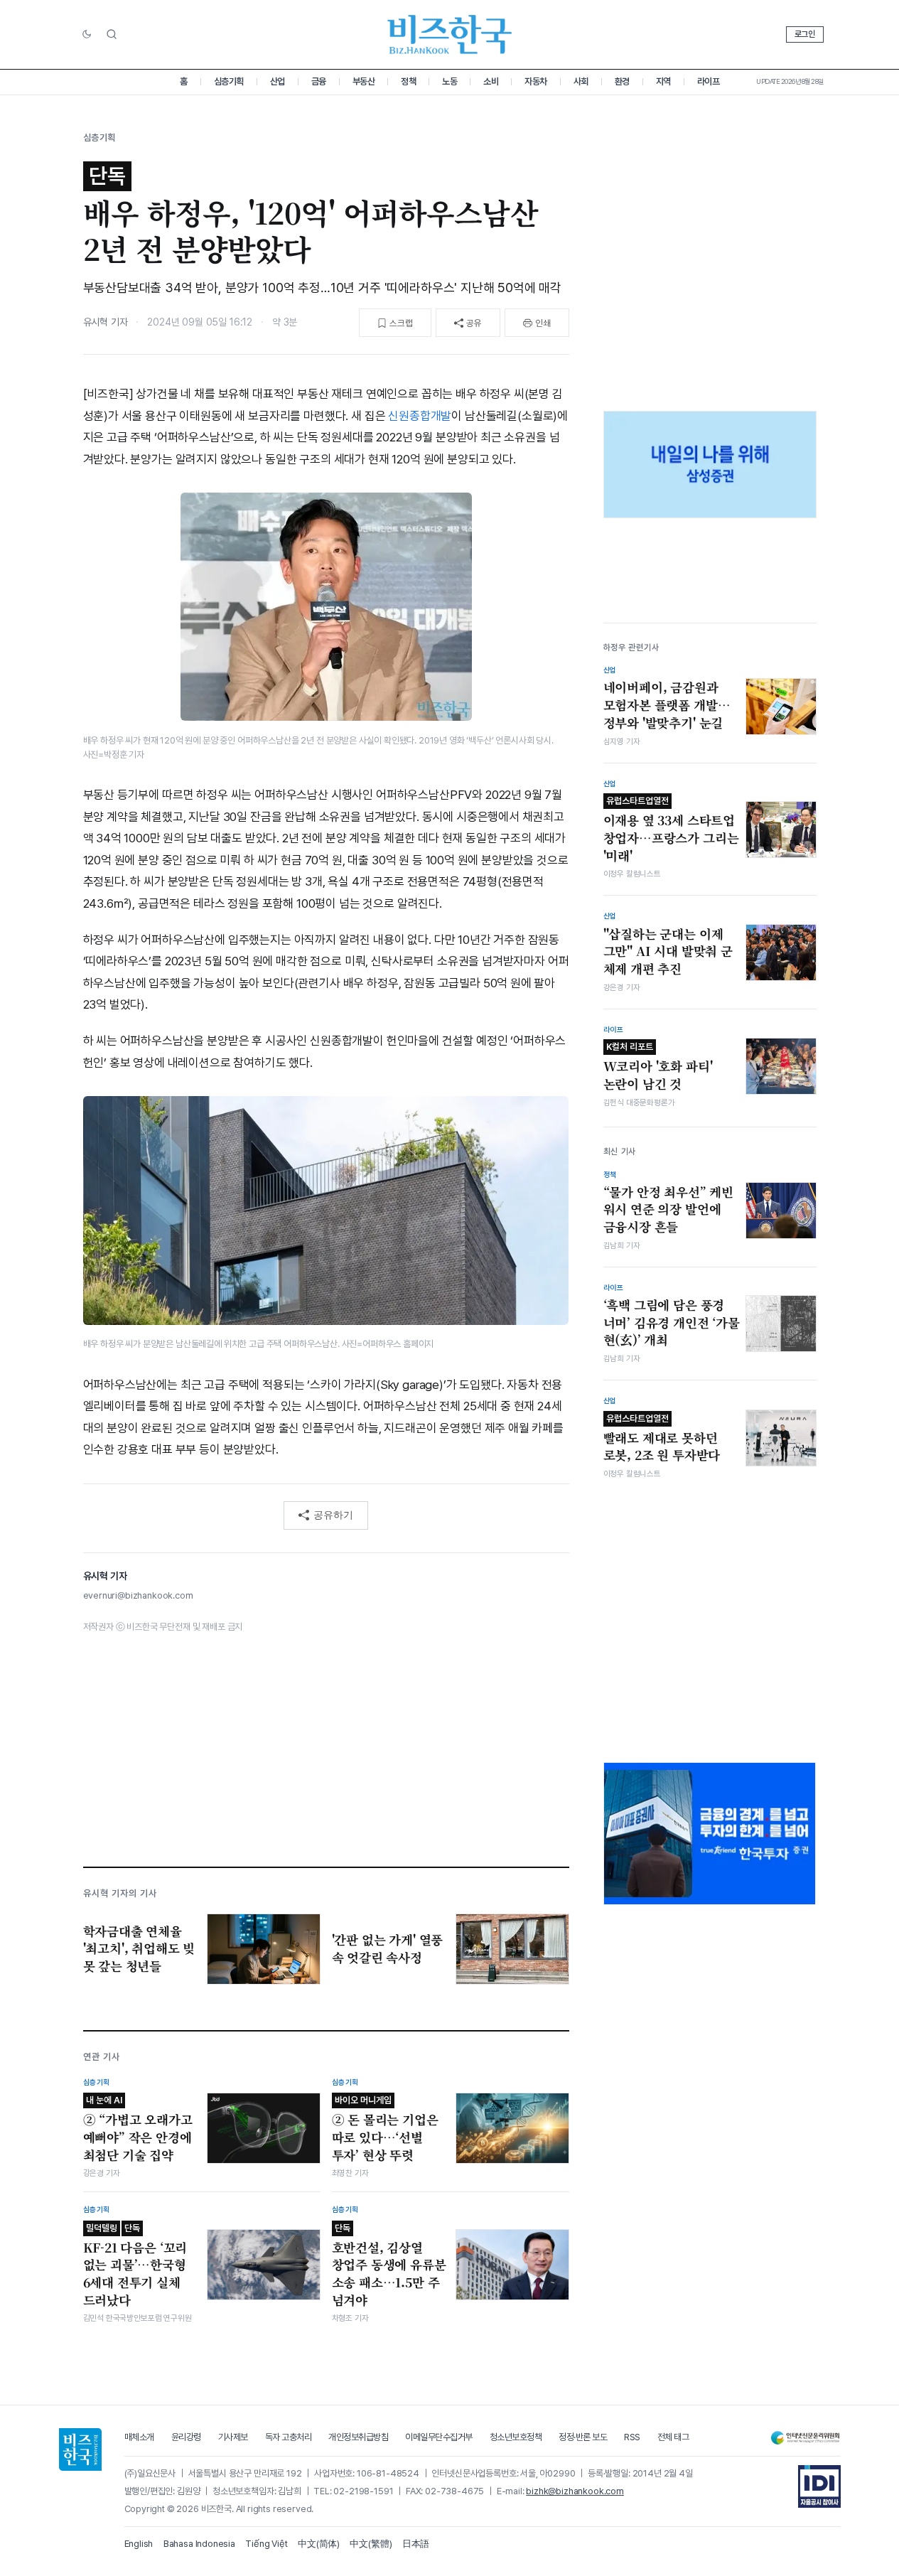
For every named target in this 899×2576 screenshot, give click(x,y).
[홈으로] (80, 2449)
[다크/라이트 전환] (87, 35)
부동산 (364, 81)
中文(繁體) (371, 2544)
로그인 (805, 34)
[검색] (112, 34)
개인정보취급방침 (358, 2437)
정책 (408, 81)
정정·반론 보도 (583, 2437)
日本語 (416, 2544)
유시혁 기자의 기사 (120, 1893)
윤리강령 (186, 2437)
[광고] (710, 465)
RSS (632, 2437)
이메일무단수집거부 (439, 2437)
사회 (581, 81)
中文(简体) (319, 2544)
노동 (449, 81)
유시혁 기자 (106, 322)
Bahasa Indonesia (199, 2544)
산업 (278, 81)
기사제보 (233, 2437)
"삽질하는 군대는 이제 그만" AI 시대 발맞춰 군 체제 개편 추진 (668, 951)
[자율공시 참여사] (819, 2486)
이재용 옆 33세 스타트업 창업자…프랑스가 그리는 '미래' (671, 830)
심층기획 (229, 81)
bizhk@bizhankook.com (575, 2491)
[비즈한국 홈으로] (450, 34)
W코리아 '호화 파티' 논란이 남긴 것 (658, 1067)
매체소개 (139, 2437)
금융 (319, 81)
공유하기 (333, 1515)
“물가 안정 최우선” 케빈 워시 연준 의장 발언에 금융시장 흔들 (669, 1209)
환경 (622, 81)
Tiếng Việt (266, 2544)
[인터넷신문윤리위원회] (805, 2438)
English (139, 2544)
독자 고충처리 (289, 2437)
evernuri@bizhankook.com (138, 1595)
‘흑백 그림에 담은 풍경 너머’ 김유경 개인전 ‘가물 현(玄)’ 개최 (672, 1322)
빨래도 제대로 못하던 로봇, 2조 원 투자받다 (662, 1439)
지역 (663, 81)
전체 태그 (673, 2437)
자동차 (536, 81)
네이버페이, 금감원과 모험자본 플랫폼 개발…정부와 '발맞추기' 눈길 (667, 705)
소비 (491, 81)
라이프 (709, 81)
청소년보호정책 (516, 2437)
